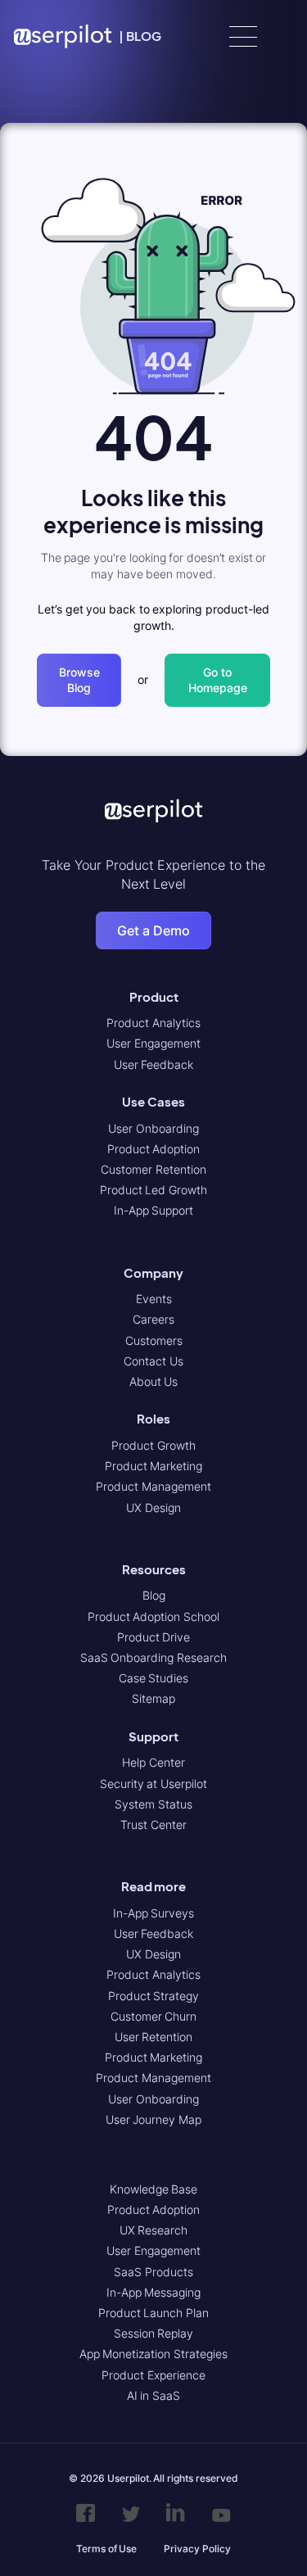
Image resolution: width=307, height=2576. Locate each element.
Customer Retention (153, 1169)
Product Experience (153, 2375)
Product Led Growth (153, 1190)
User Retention (154, 2037)
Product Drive (154, 1637)
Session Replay (154, 2333)
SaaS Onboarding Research (153, 1657)
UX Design (153, 1508)
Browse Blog (79, 680)
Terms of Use (106, 2549)
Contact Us (153, 1361)
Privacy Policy (197, 2549)
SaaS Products (153, 2272)
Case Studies (154, 1678)
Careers (153, 1319)
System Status (153, 1804)
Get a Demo (153, 930)
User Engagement (153, 1043)
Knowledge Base (154, 2189)
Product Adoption (154, 1149)
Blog (154, 1595)
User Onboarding (153, 1128)
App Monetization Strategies (153, 2354)
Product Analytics (153, 1023)
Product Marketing (154, 1466)
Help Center (153, 1762)
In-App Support (154, 1210)
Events (154, 1299)
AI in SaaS (153, 2395)
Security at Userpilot (153, 1784)
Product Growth (153, 1445)
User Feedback (154, 1064)
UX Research (154, 2230)
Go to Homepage (218, 680)
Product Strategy (154, 1996)
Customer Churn (154, 2016)
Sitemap (153, 1698)
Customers (154, 1340)
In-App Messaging (154, 2292)
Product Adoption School (153, 1616)
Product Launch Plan (153, 2313)
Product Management (153, 1486)
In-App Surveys (154, 1913)
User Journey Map (153, 2119)
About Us (154, 1381)
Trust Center (153, 1824)
